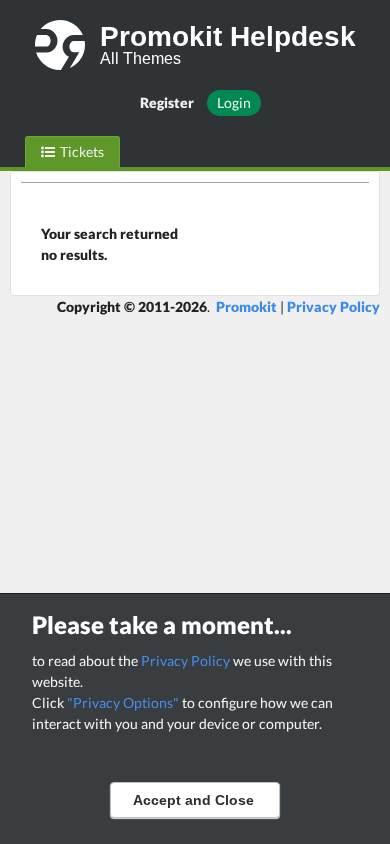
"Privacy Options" (123, 702)
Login (234, 102)
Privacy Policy (185, 660)
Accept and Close (193, 800)
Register (167, 102)
